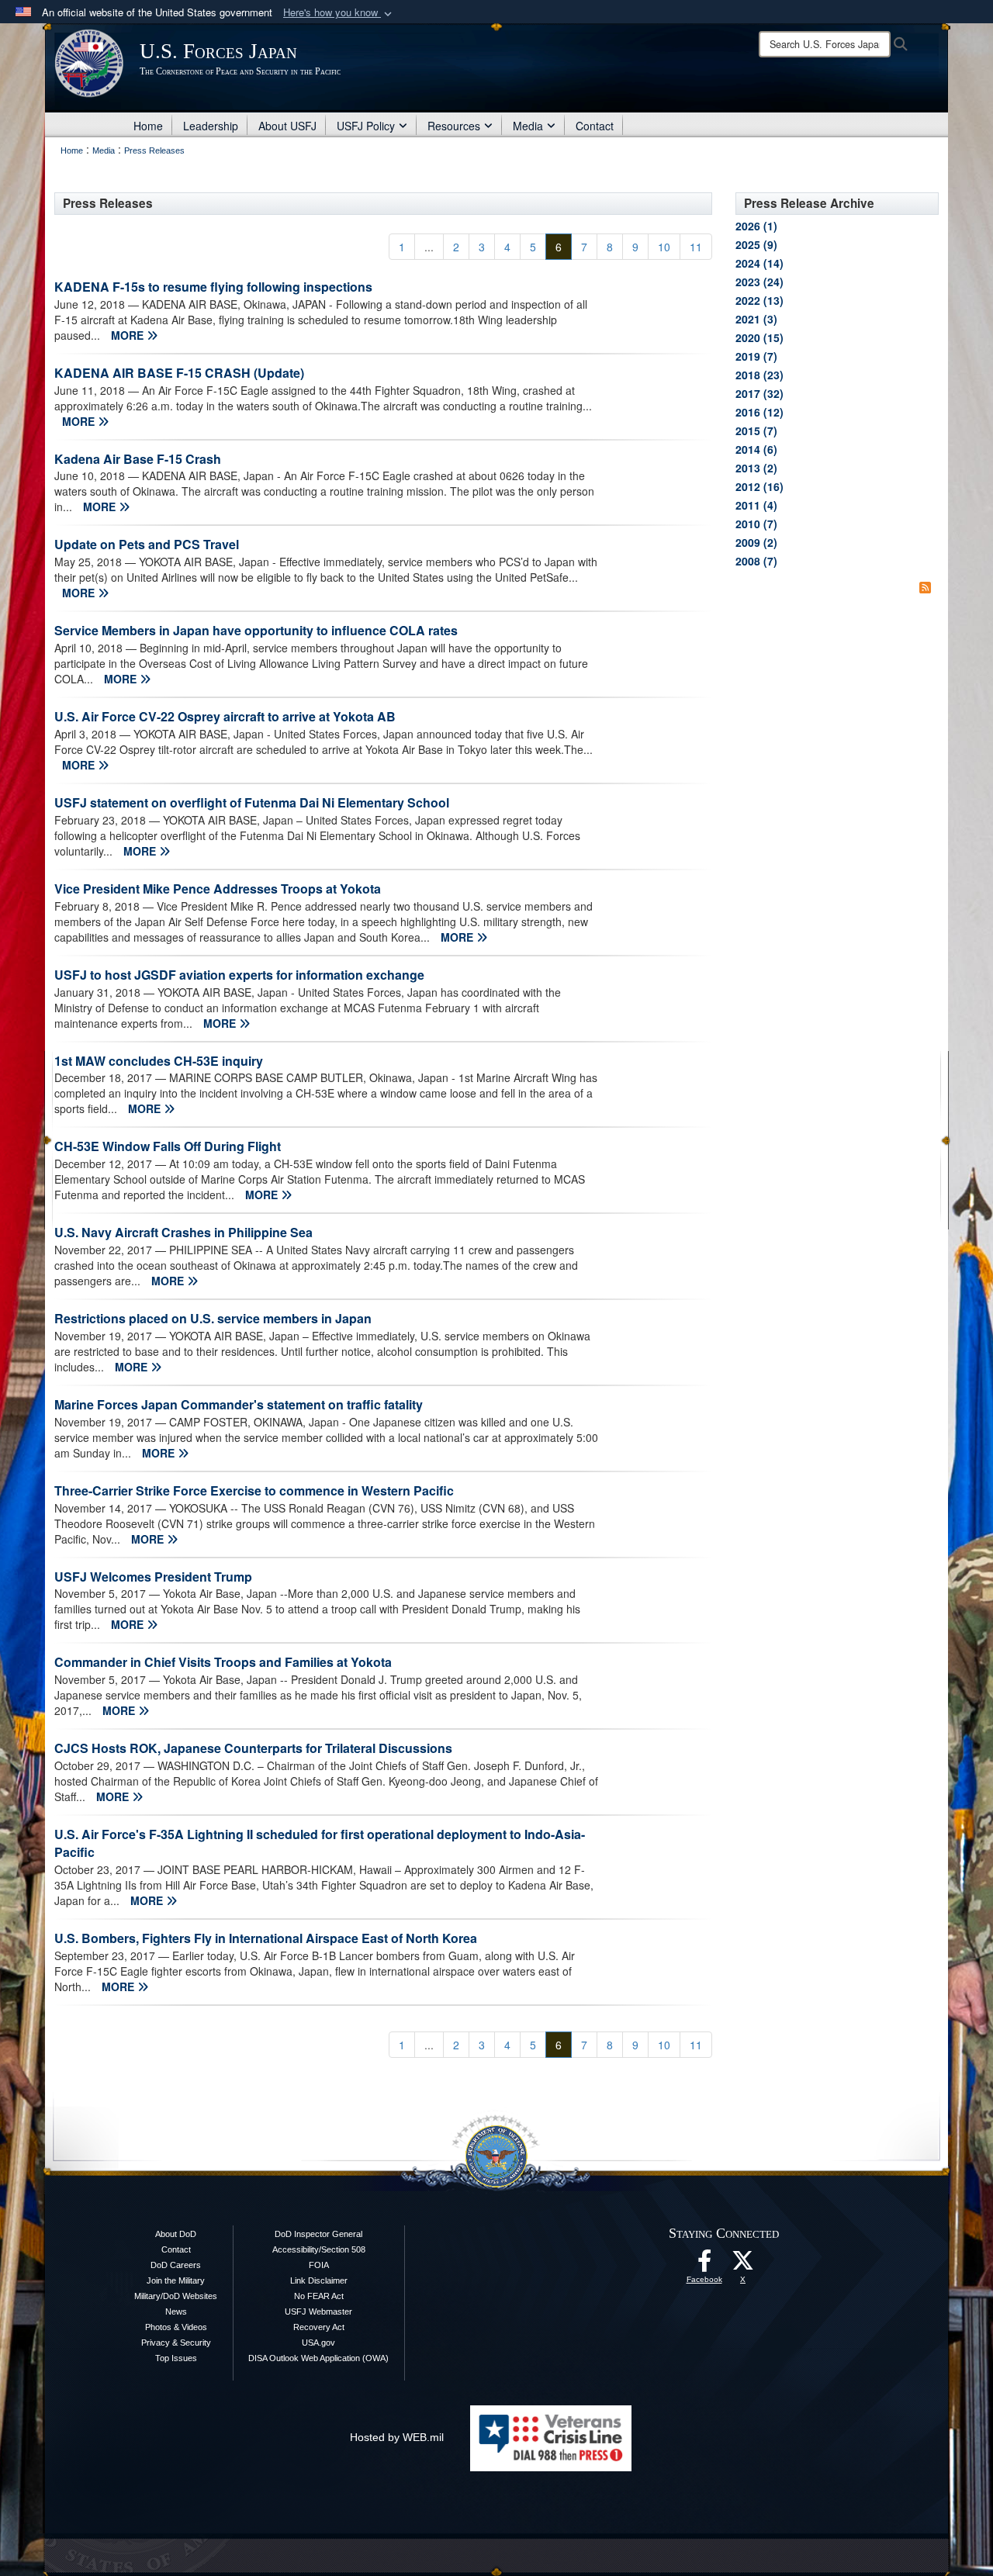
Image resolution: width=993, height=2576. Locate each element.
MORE (129, 335)
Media (528, 126)
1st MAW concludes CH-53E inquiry (159, 1061)
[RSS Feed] (925, 587)
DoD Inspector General (318, 2234)
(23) (759, 375)
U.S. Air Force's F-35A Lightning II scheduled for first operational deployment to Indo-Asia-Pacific (320, 1843)
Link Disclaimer (319, 2280)
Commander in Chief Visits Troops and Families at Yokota (223, 1662)
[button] (339, 13)
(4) (756, 505)
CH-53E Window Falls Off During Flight (168, 1146)
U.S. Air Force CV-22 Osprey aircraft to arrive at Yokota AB (225, 716)
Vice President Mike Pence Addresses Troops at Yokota (218, 889)
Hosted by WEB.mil (397, 2437)
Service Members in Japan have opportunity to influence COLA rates (256, 630)
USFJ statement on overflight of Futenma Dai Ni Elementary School (252, 802)
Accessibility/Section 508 (319, 2249)
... (429, 247)
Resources (454, 126)
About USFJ (287, 126)
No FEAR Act (319, 2296)
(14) (759, 263)
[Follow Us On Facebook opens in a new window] (704, 2265)
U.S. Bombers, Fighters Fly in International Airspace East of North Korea (266, 1938)
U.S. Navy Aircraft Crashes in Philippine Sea (183, 1232)
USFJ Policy (366, 126)
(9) (756, 244)
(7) (756, 356)
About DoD (176, 2234)
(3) (756, 319)
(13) (759, 300)
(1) (756, 226)
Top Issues (176, 2358)
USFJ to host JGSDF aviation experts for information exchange (239, 975)
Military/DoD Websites (176, 2296)
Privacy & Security (176, 2343)
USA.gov (318, 2343)
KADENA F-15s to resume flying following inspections (213, 287)
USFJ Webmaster (318, 2311)
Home (148, 126)
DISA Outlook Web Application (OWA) (318, 2358)
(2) (756, 468)
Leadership (211, 126)
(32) (759, 393)
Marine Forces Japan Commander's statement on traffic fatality (239, 1404)
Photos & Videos (176, 2327)
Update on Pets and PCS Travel (147, 544)
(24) (759, 282)
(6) (756, 449)
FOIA (319, 2265)
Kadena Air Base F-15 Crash (138, 459)
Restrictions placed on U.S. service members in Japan (213, 1318)
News (176, 2311)
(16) (759, 486)
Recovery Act (319, 2327)
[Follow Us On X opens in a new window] (743, 2265)
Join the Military (176, 2280)
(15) (759, 337)
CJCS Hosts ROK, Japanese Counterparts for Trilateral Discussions (253, 1748)
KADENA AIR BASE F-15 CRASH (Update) (179, 373)
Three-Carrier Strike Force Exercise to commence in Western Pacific (254, 1490)
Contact (595, 126)
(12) (759, 412)
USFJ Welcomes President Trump (153, 1577)
